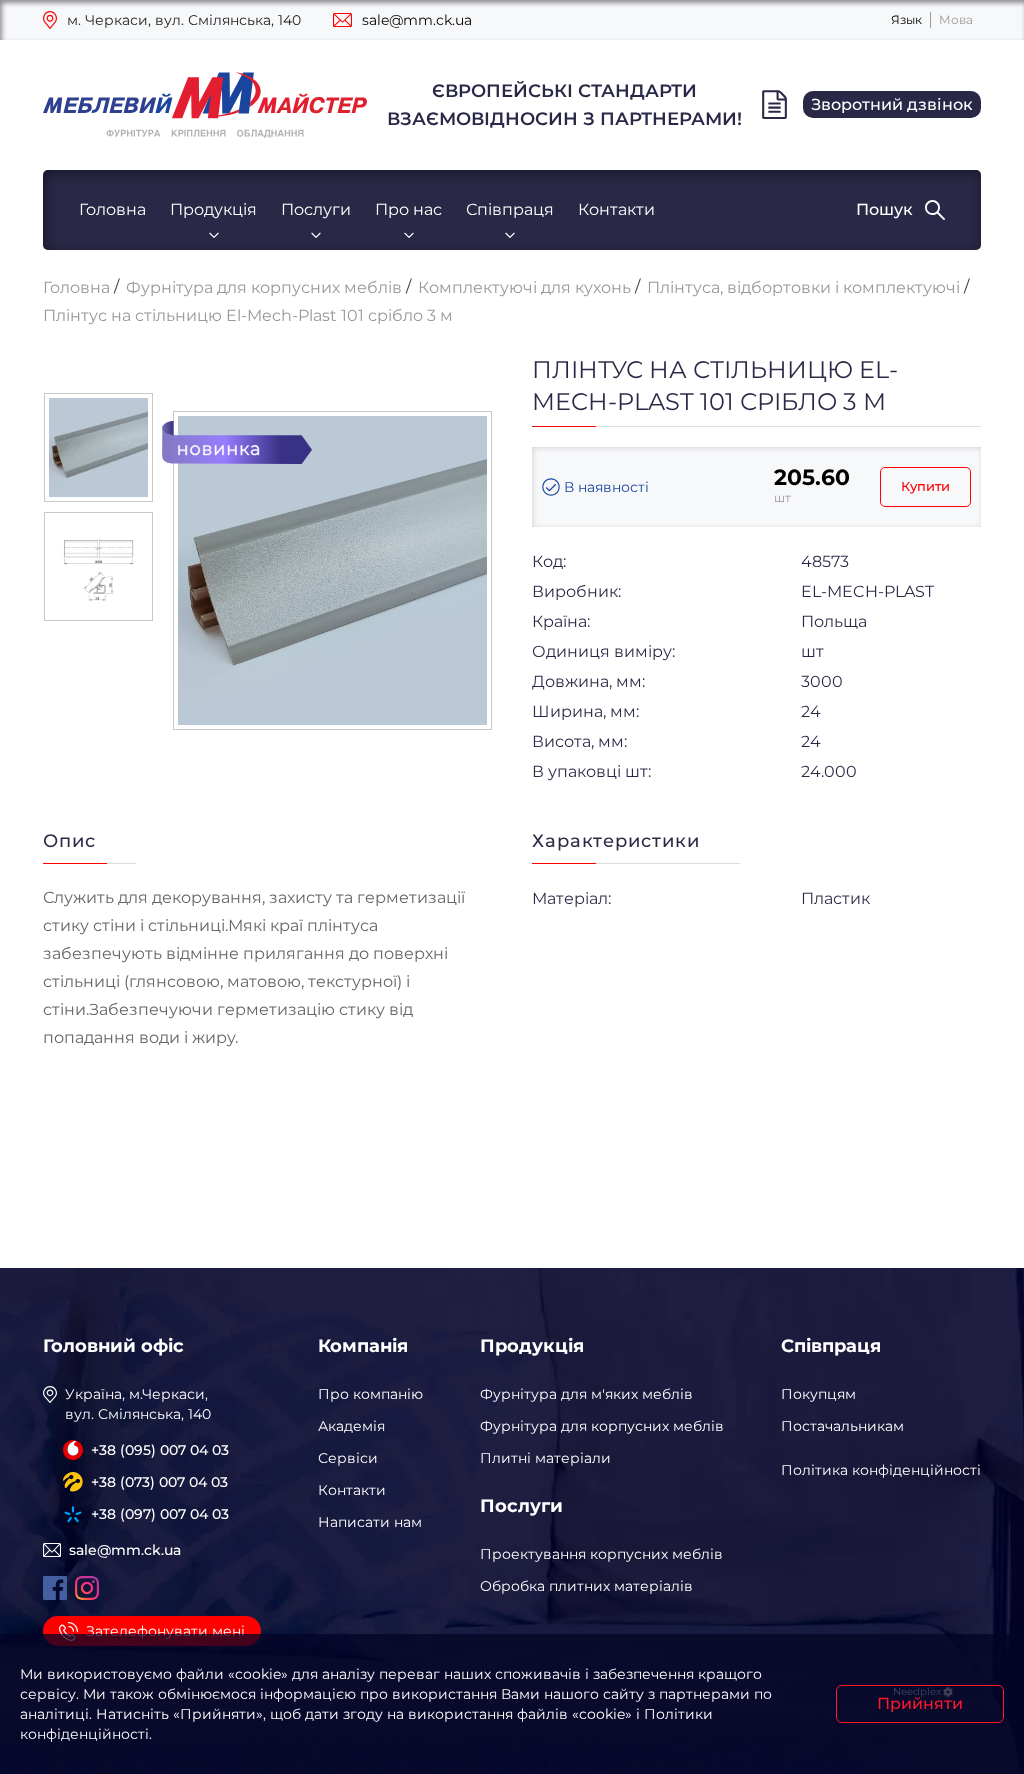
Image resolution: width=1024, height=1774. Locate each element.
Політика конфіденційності (881, 1470)
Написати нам (370, 1522)
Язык (906, 19)
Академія (351, 1426)
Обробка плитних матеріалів (586, 1586)
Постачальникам (842, 1426)
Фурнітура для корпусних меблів (602, 1426)
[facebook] (55, 1588)
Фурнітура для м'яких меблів (586, 1394)
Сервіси (348, 1458)
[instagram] (87, 1588)
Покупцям (818, 1394)
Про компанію (370, 1394)
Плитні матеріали (545, 1458)
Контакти (616, 209)
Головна (112, 209)
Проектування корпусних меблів (601, 1554)
